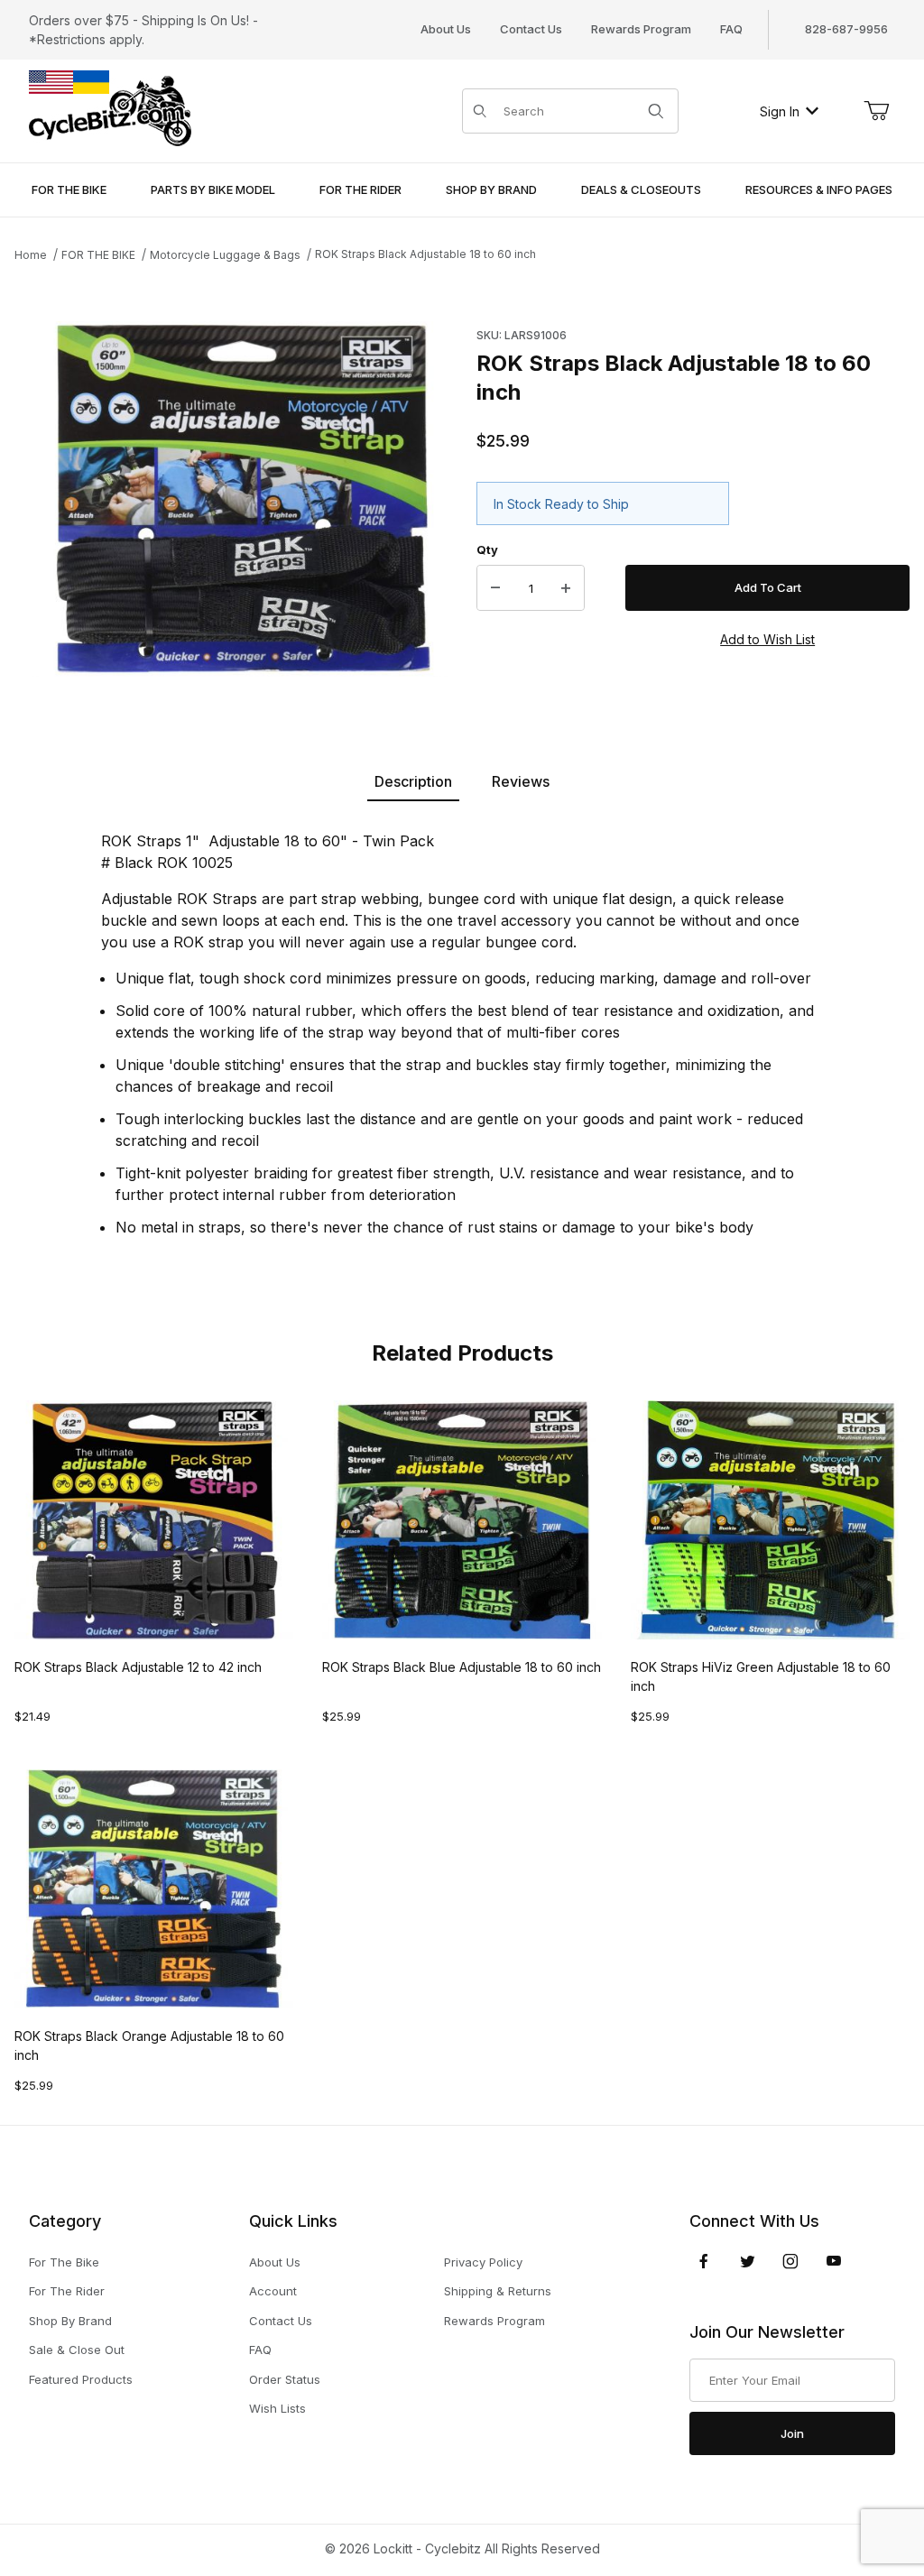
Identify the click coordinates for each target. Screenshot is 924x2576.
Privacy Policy (483, 2262)
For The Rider (67, 2291)
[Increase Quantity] (566, 588)
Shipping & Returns (498, 2291)
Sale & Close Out (77, 2350)
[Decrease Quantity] (495, 588)
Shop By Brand (70, 2321)
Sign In (780, 111)
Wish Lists (277, 2408)
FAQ (731, 29)
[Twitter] (748, 2261)
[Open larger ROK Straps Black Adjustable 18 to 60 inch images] (240, 499)
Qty (487, 549)
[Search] (656, 111)
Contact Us (531, 29)
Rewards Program (641, 29)
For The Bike (64, 2262)
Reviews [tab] (521, 781)
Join (792, 2433)
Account (273, 2291)
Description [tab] (413, 781)
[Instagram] (790, 2261)
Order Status (285, 2379)
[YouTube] (834, 2261)
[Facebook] (704, 2261)
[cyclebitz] (110, 110)
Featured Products (81, 2379)
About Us (446, 29)
